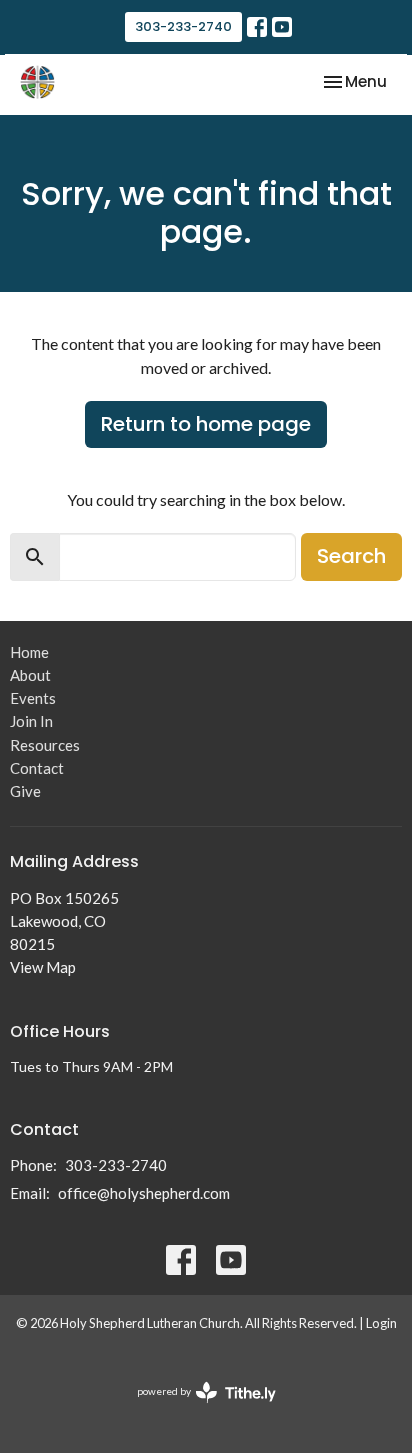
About (30, 675)
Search (351, 556)
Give (25, 791)
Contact (37, 768)
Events (33, 698)
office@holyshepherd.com (144, 1193)
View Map (43, 967)
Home (29, 652)
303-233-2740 (183, 26)
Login (381, 1323)
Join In (31, 721)
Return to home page (206, 424)
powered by (196, 1408)
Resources (45, 745)
